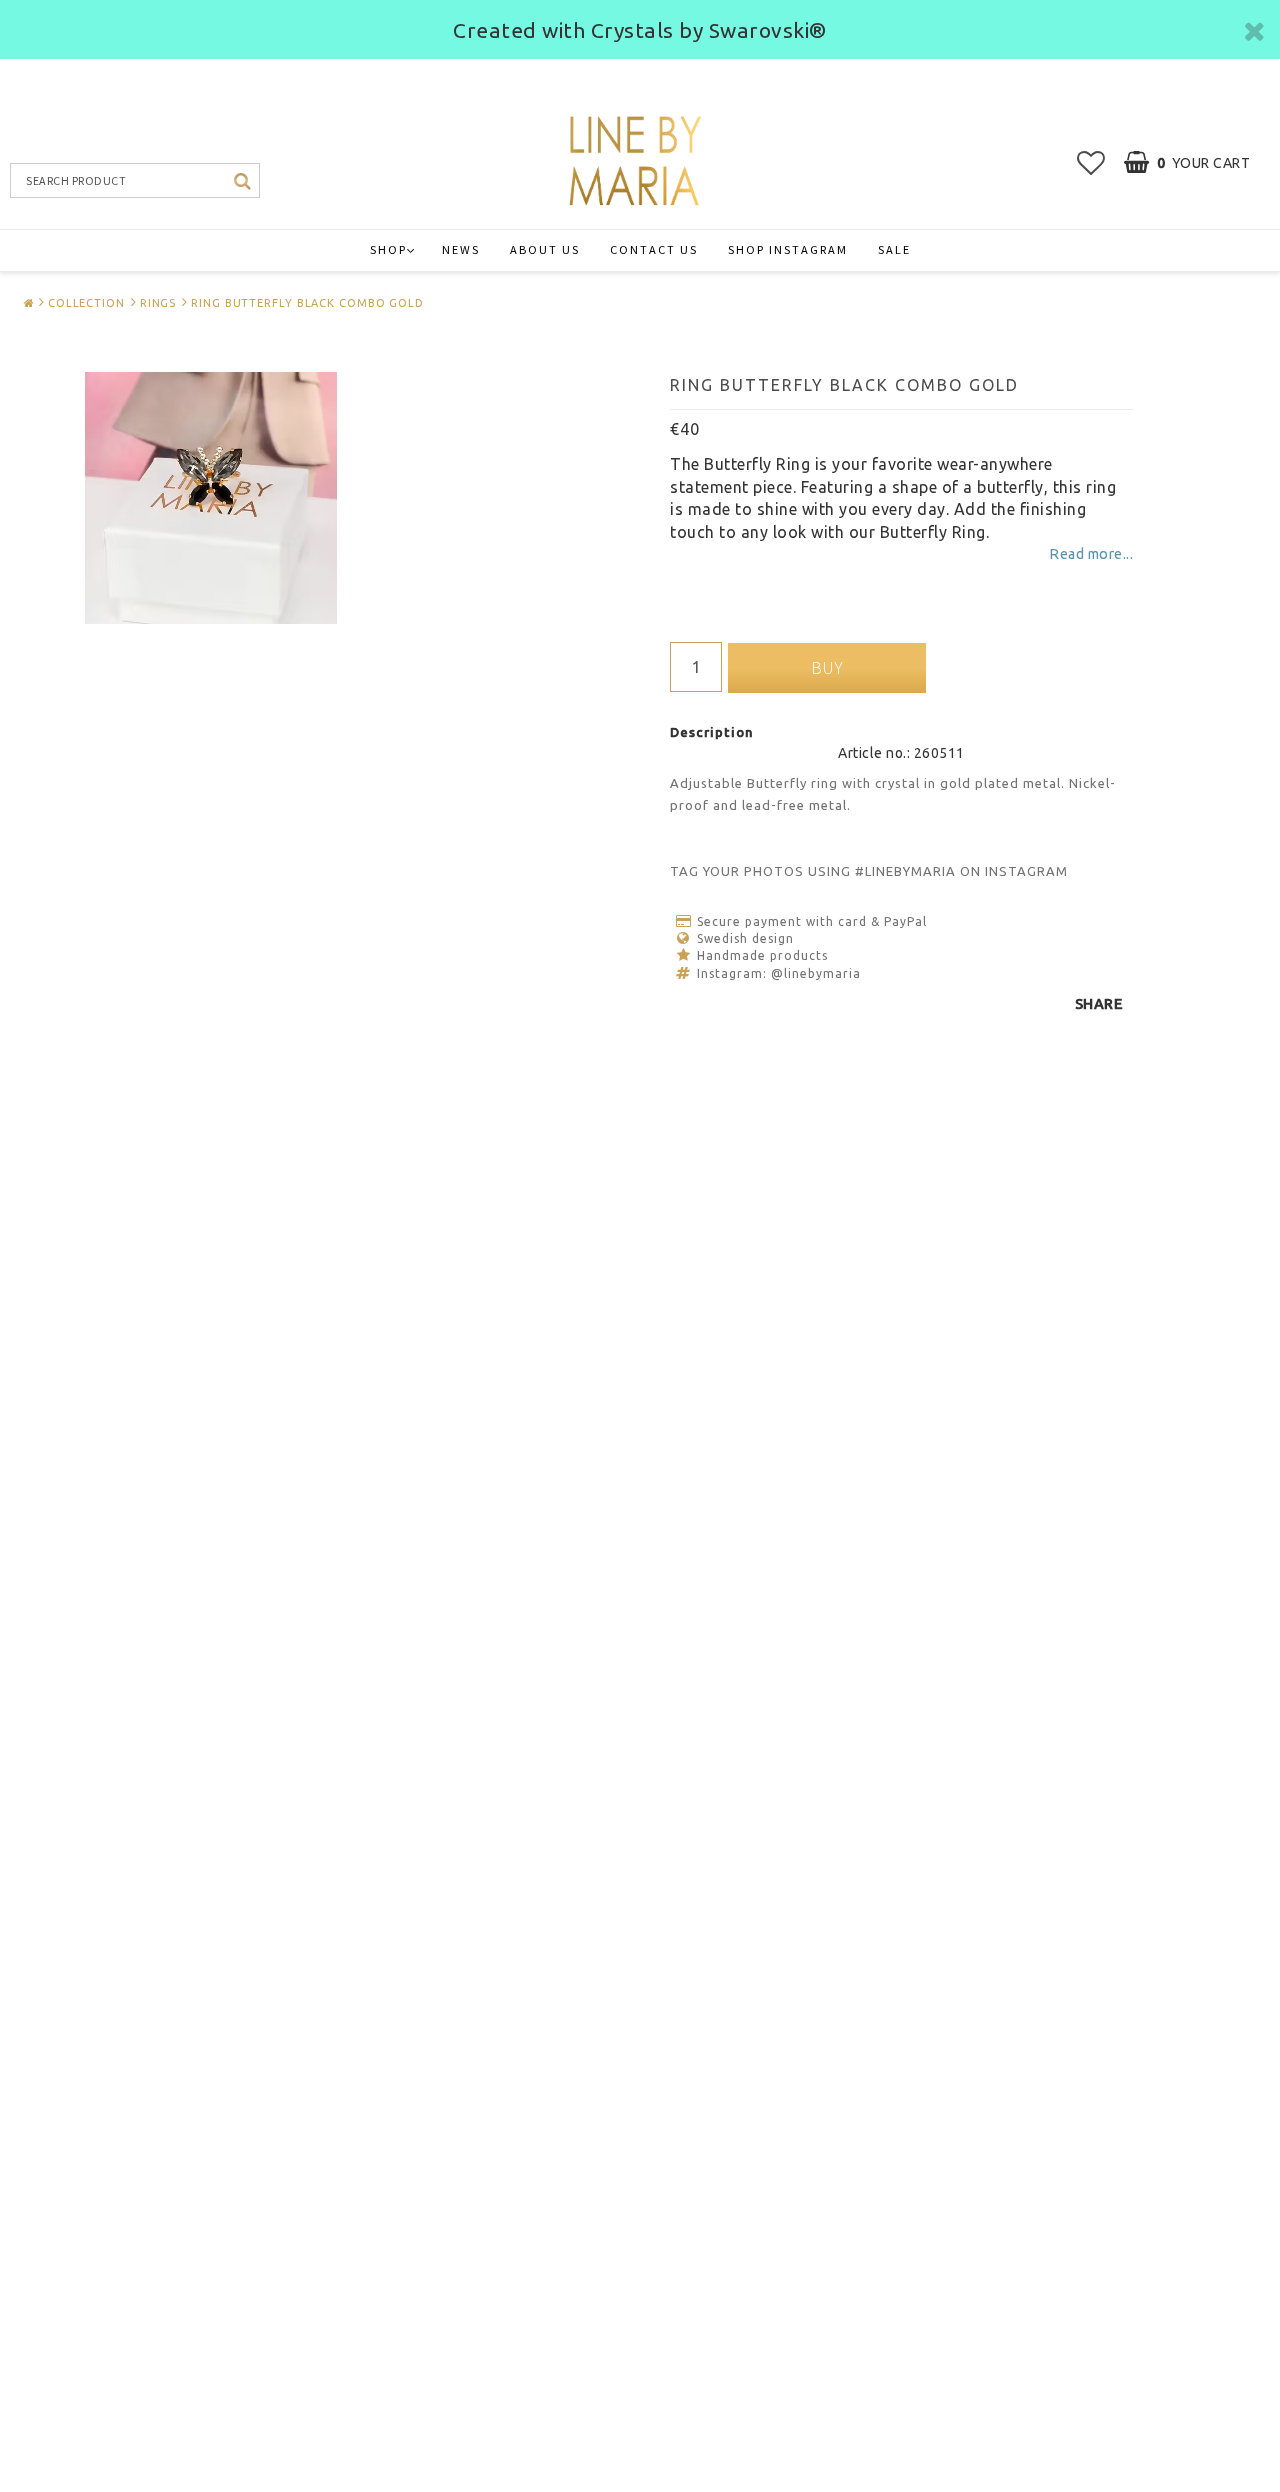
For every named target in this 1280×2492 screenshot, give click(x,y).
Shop (388, 249)
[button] (1091, 163)
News (461, 249)
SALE (894, 249)
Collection (86, 303)
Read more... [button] (1091, 554)
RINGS (158, 303)
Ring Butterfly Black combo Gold (307, 303)
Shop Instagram (788, 249)
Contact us (654, 249)
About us (545, 249)
